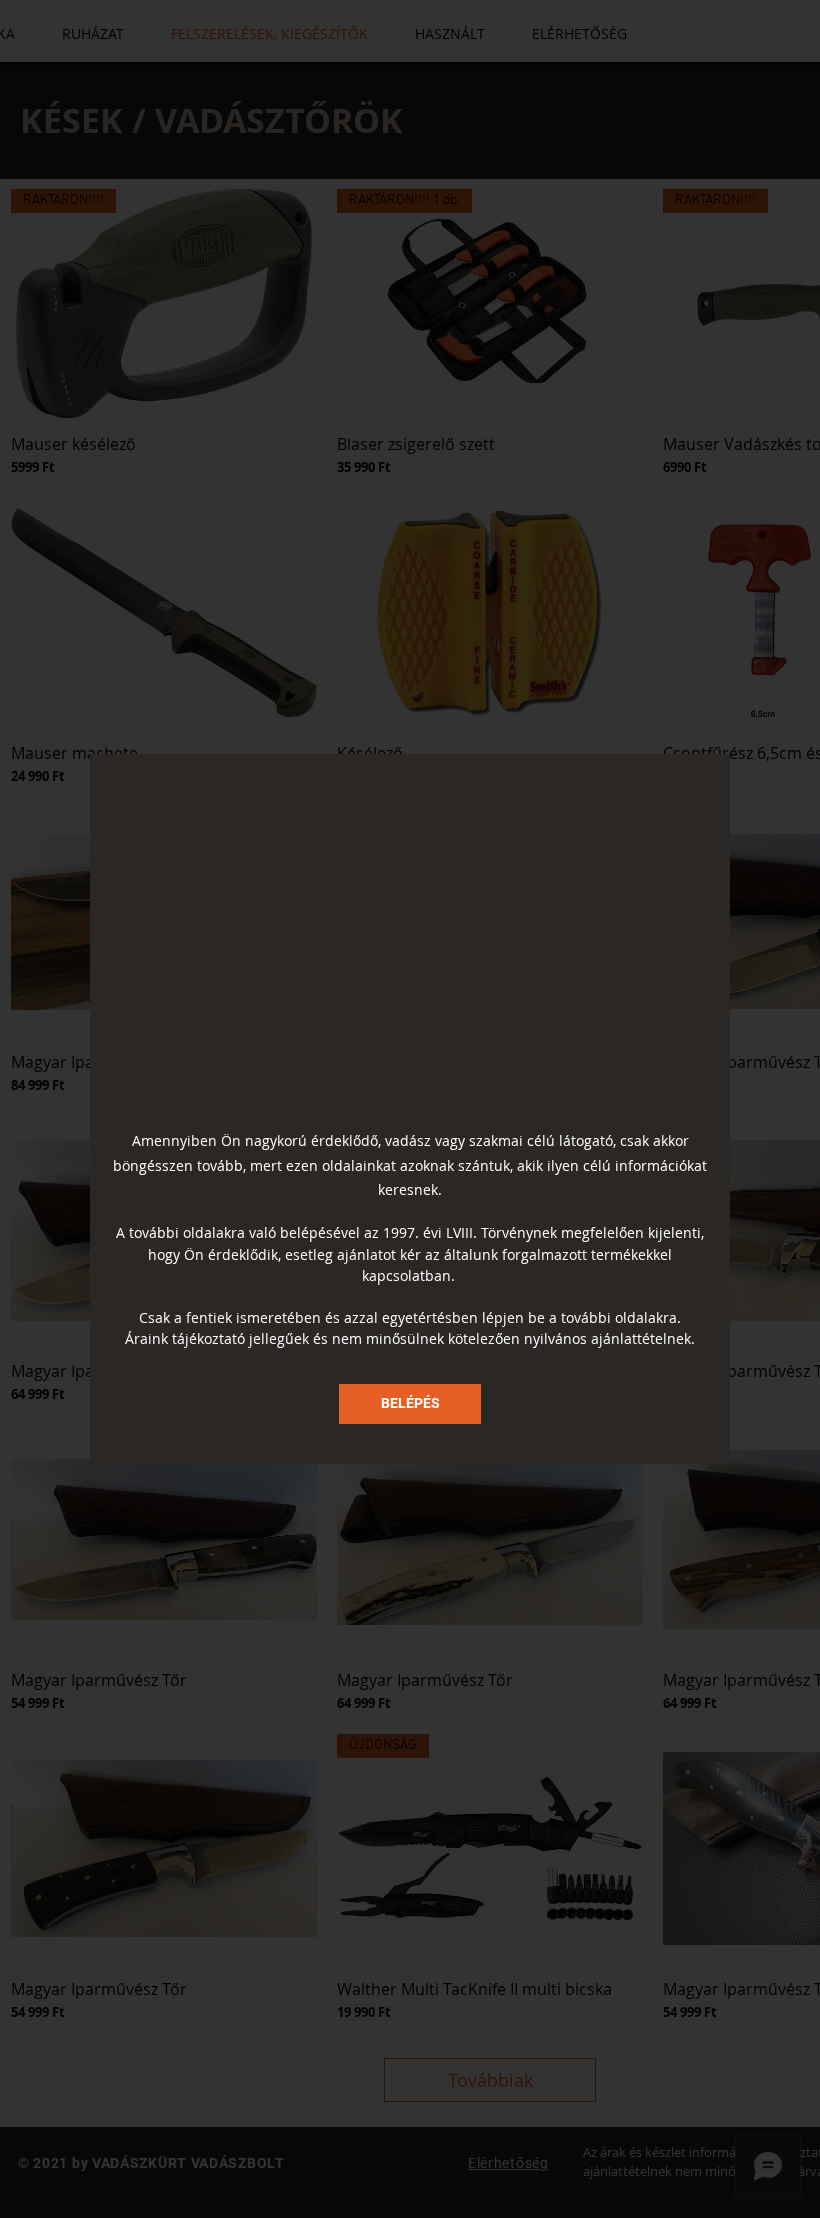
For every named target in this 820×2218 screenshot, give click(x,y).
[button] (410, 1404)
